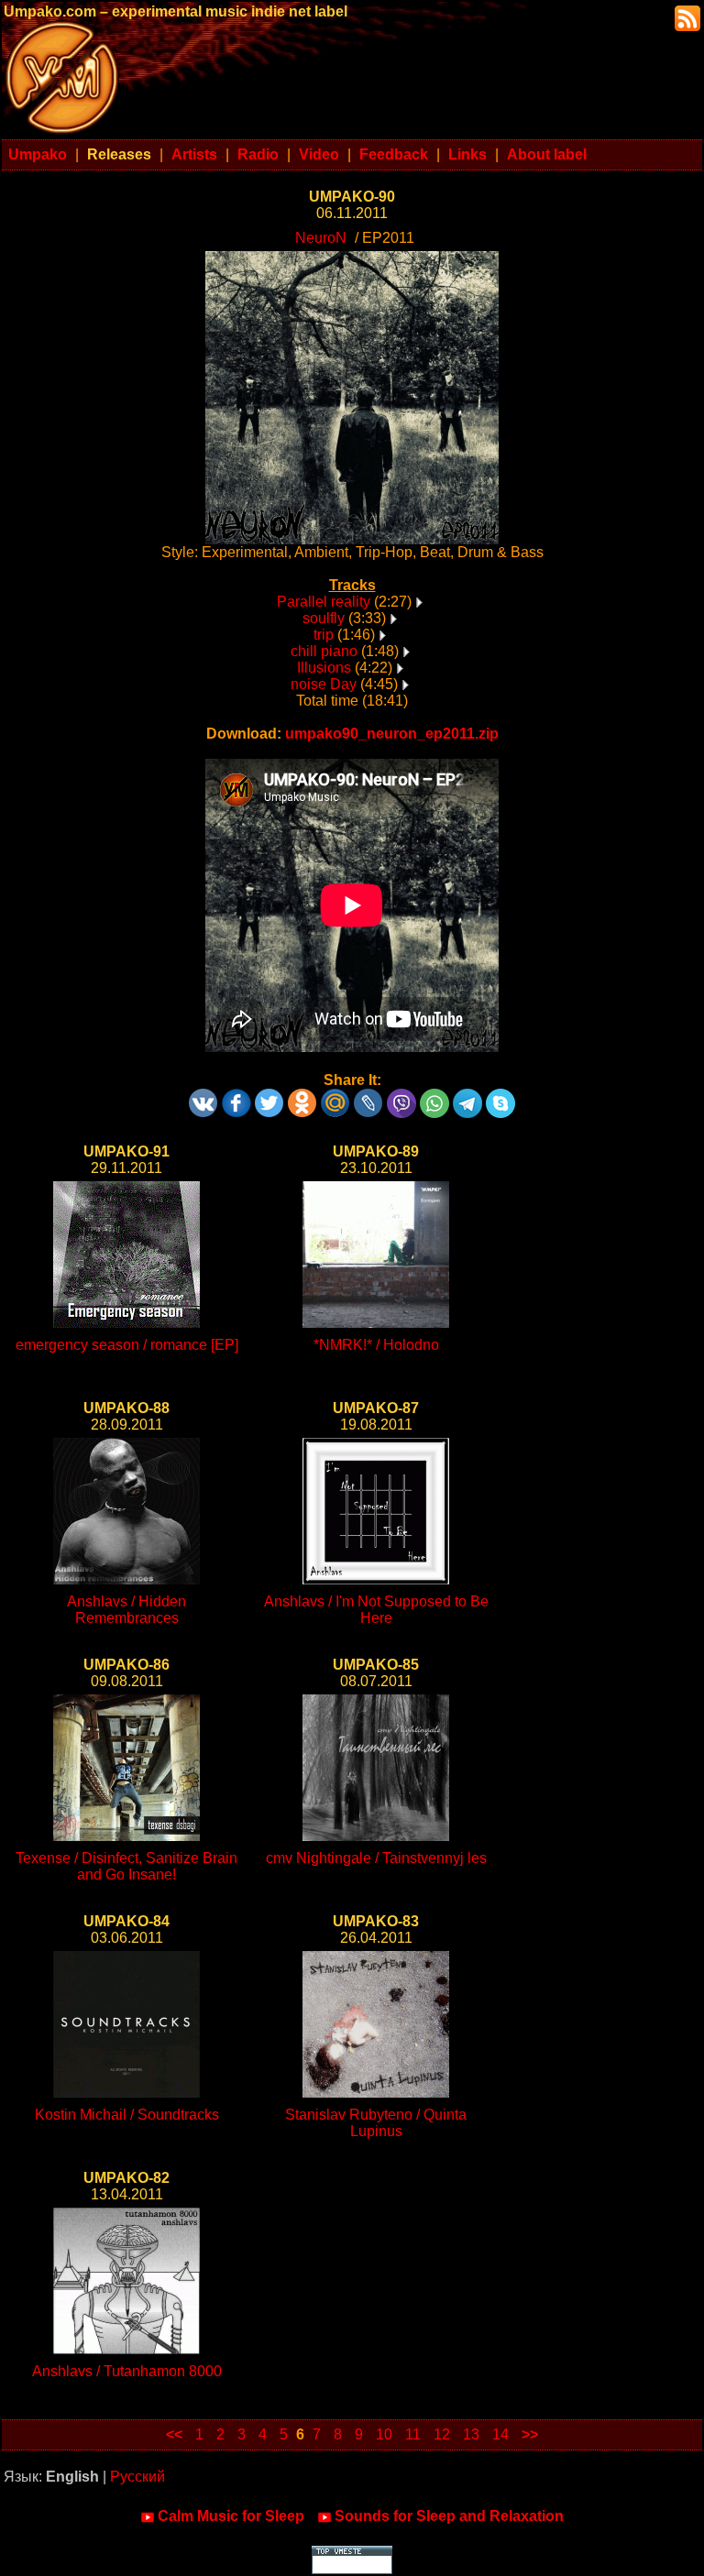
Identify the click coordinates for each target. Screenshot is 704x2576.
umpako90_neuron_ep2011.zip (392, 734)
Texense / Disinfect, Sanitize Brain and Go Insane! (126, 1866)
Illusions (324, 668)
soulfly (324, 618)
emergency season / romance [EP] (127, 1345)
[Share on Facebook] (236, 1096)
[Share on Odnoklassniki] (302, 1096)
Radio (258, 154)
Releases (119, 154)
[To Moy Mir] (335, 1096)
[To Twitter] (269, 1096)
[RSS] (686, 17)
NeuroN (321, 238)
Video (319, 154)
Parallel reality (324, 602)
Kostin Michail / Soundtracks (127, 2115)
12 (442, 2434)
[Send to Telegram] (467, 1096)
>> (530, 2434)
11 (413, 2434)
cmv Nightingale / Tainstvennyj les (376, 1858)
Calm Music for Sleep (231, 2516)
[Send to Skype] (500, 1096)
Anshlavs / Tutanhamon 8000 (127, 2371)
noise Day (324, 684)
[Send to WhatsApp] (434, 1096)
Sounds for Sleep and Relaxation (449, 2516)
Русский (137, 2477)
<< (174, 2434)
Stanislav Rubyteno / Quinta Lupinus (376, 2123)
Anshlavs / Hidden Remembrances (126, 1610)
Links (467, 154)
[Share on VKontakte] (203, 1096)
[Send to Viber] (401, 1096)
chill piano (324, 651)
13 (471, 2434)
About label (547, 154)
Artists (194, 154)
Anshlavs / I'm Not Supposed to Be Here (376, 1610)
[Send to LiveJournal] (368, 1096)
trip (324, 635)
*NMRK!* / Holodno (376, 1345)
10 (384, 2434)
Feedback (394, 154)
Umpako (38, 154)
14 (500, 2434)
